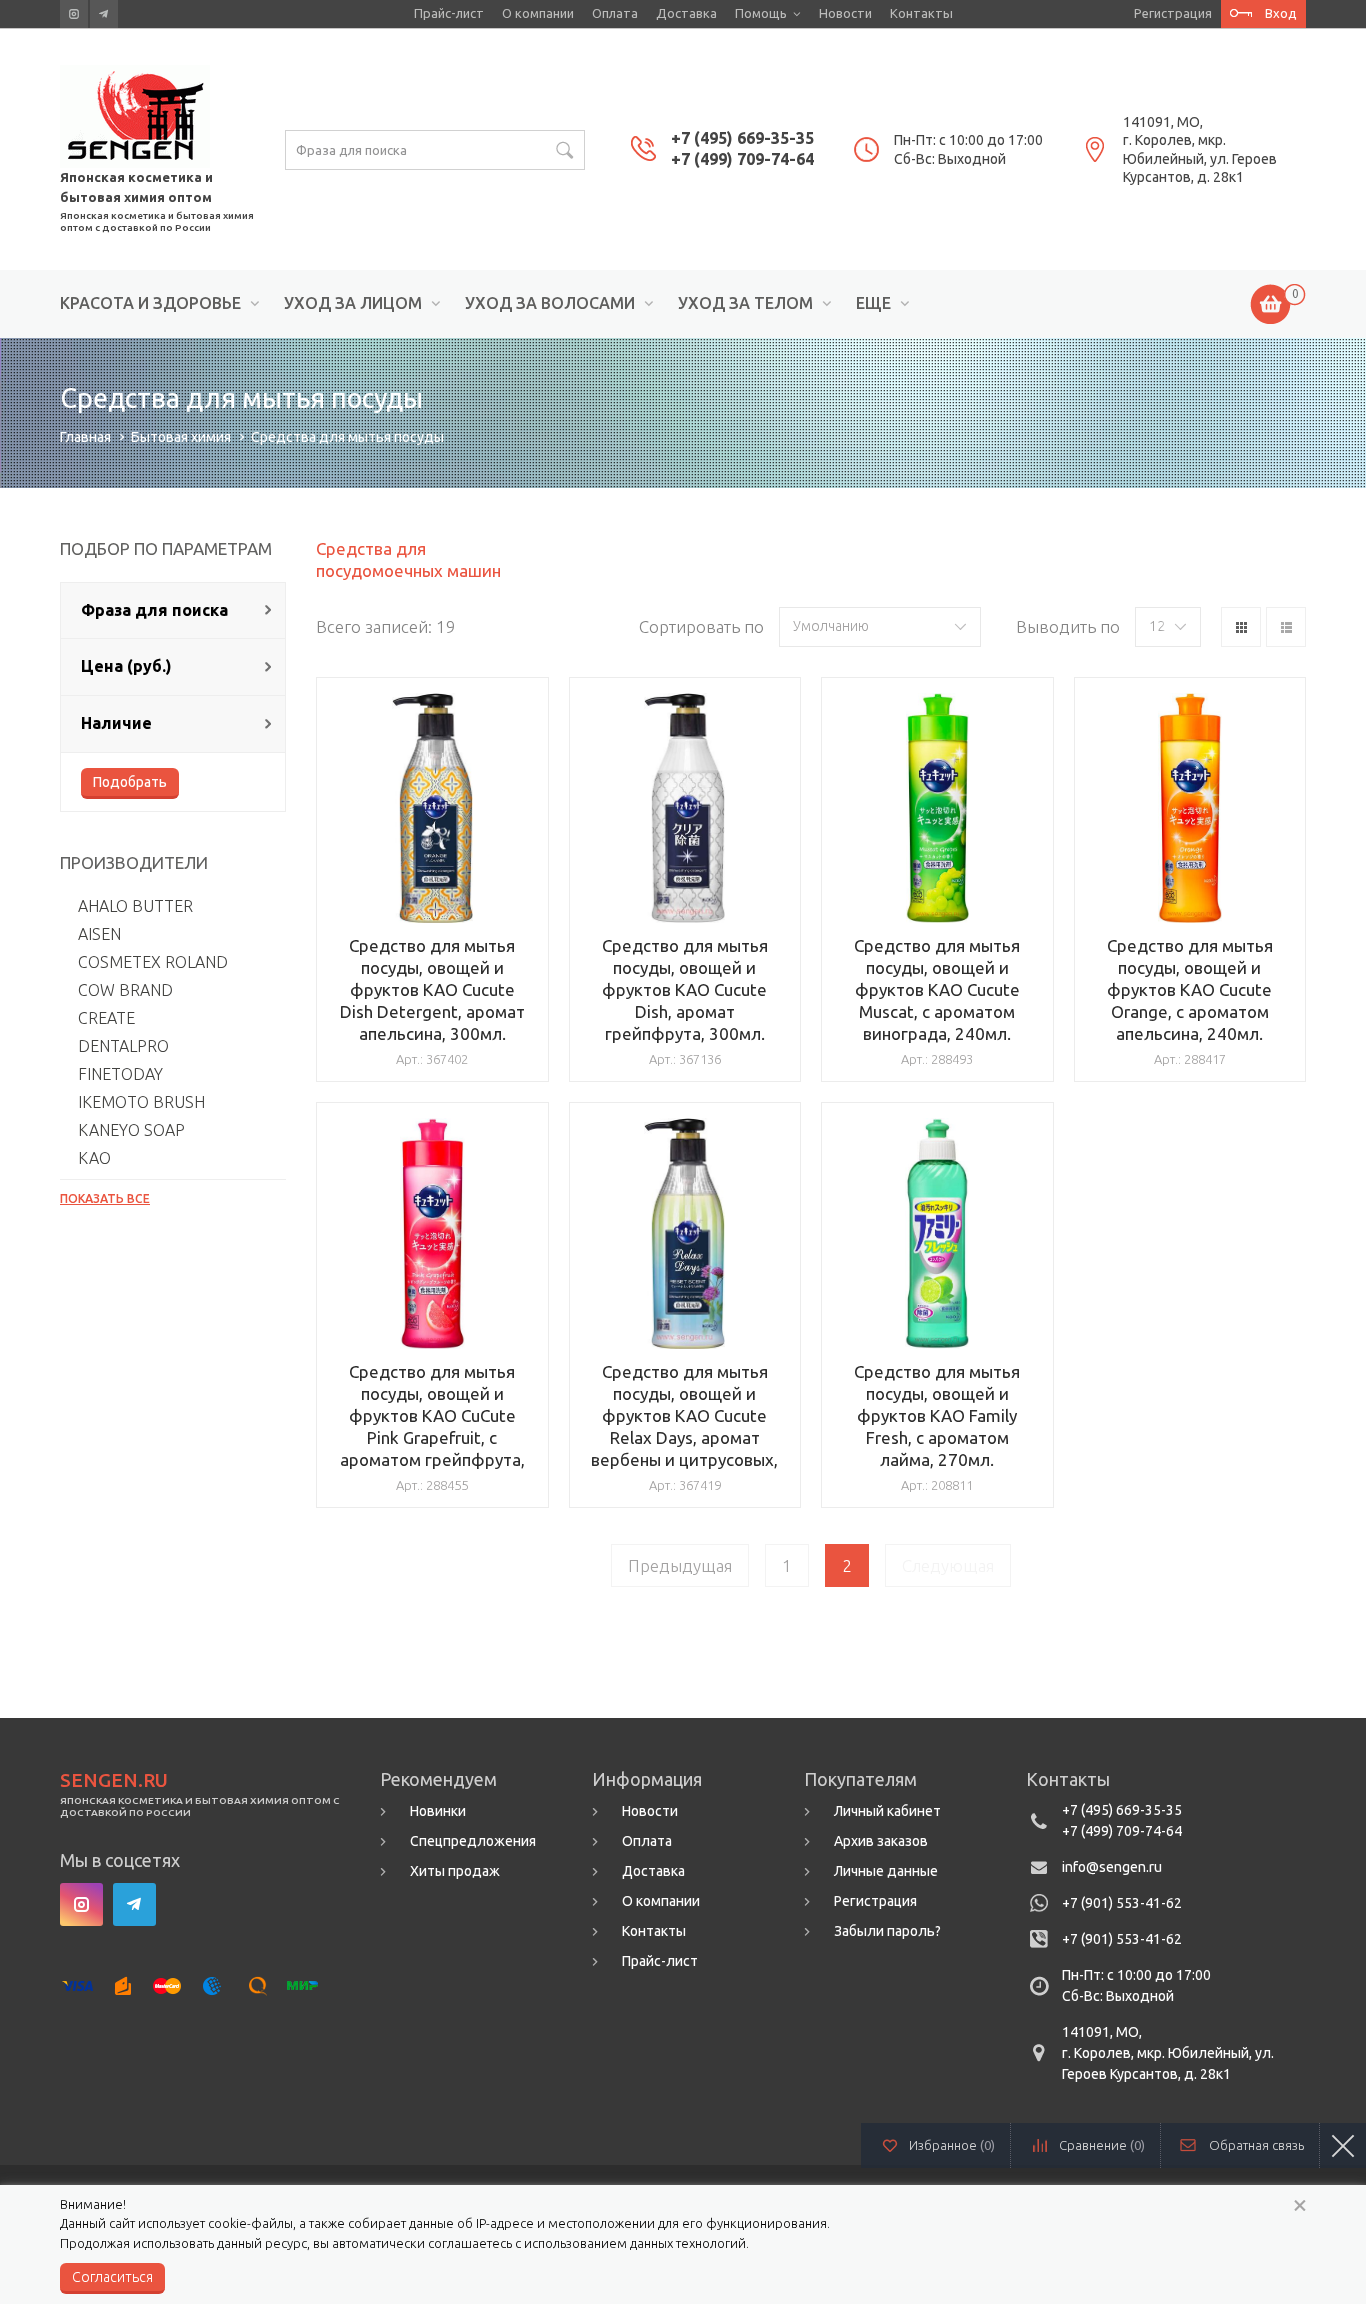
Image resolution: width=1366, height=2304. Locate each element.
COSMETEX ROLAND (153, 962)
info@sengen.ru (1112, 1867)
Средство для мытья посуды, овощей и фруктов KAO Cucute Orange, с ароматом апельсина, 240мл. (1190, 989)
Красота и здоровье (150, 303)
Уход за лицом (353, 303)
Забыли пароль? (887, 1931)
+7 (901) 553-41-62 (1122, 1903)
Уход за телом (745, 303)
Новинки (438, 1811)
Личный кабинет (887, 1811)
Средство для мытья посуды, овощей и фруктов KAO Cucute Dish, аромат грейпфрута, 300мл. (685, 989)
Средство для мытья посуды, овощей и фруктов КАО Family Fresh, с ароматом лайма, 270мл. (937, 1415)
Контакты (921, 13)
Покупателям (860, 1779)
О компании (538, 13)
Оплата (615, 13)
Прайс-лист (449, 13)
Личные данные (886, 1871)
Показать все (105, 1198)
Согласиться (112, 2277)
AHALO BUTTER (135, 906)
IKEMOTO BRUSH (141, 1102)
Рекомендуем (438, 1779)
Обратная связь (1256, 2145)
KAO (94, 1158)
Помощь (761, 13)
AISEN (99, 934)
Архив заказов (881, 1841)
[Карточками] (1241, 627)
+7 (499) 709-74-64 (742, 159)
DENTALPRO (123, 1046)
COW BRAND (125, 990)
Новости (845, 13)
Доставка (686, 13)
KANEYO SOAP (131, 1130)
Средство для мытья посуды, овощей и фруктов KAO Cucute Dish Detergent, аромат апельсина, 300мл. (432, 989)
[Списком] (1286, 627)
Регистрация (1173, 13)
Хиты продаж (455, 1871)
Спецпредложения (473, 1841)
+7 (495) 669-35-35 (742, 138)
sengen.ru (114, 1780)
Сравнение (1102, 2145)
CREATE (106, 1018)
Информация (647, 1779)
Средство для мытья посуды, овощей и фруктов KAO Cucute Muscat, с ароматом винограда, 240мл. (937, 989)
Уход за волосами (550, 303)
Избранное (952, 2145)
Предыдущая (680, 1565)
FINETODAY (120, 1074)
